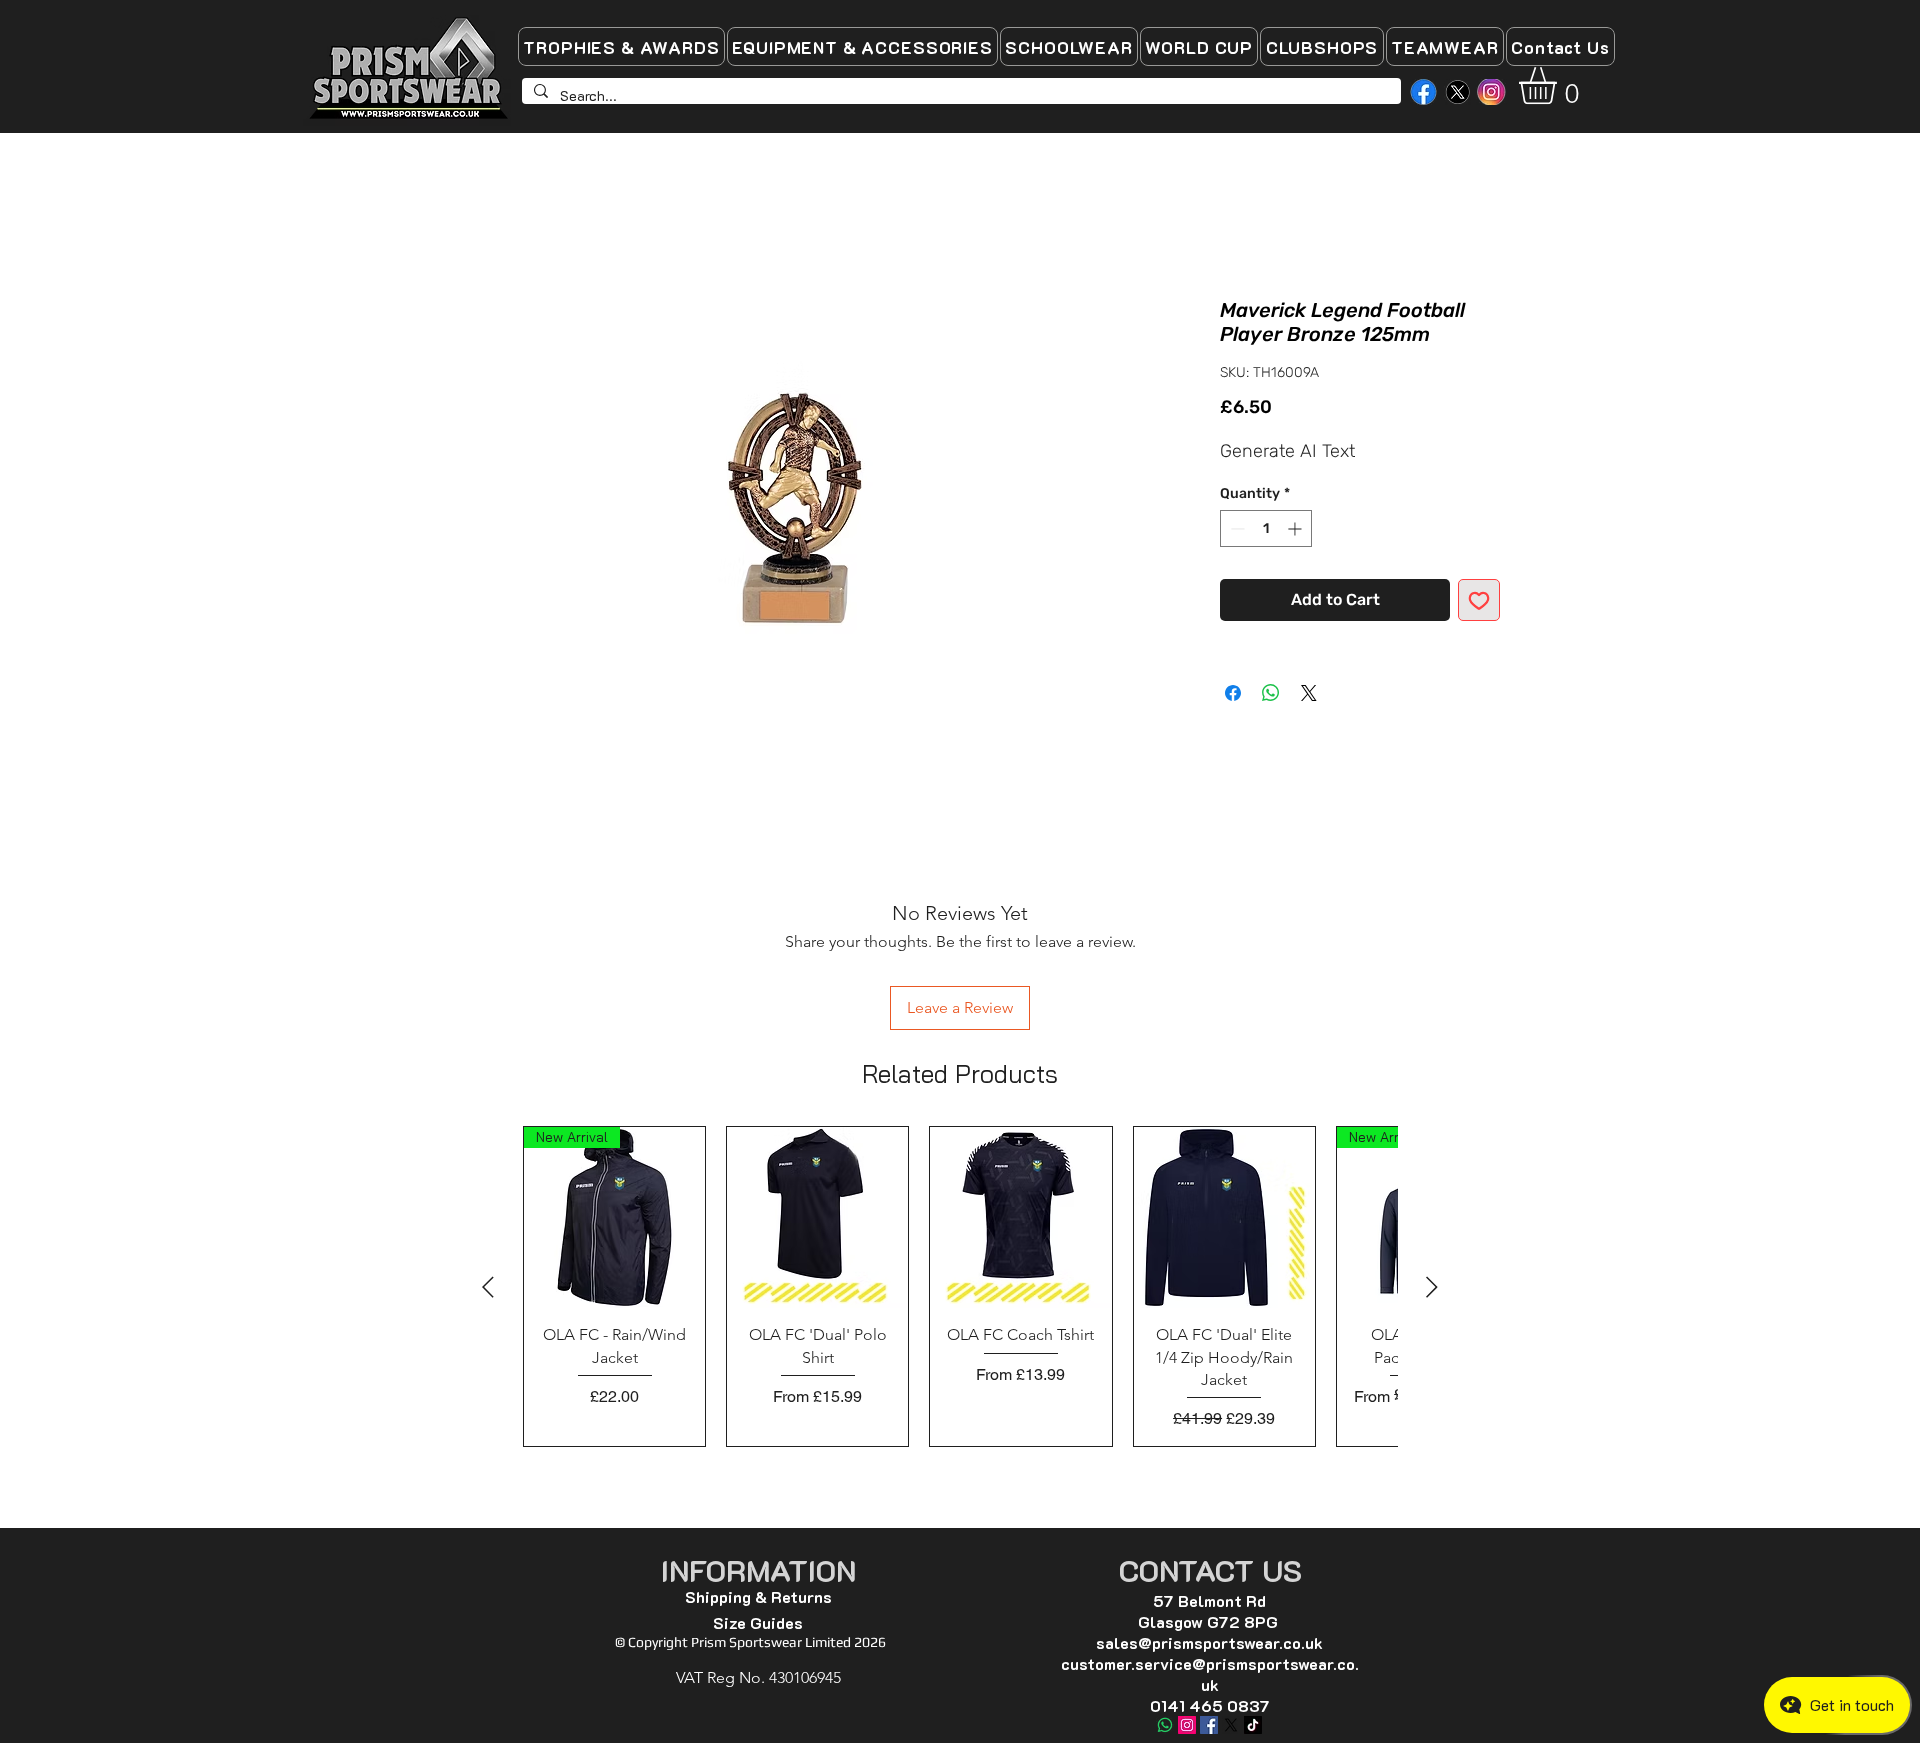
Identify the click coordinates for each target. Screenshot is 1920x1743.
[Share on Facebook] (1233, 695)
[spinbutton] (1266, 530)
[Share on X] (1309, 695)
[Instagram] (1187, 1595)
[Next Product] (1432, 1156)
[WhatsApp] (1165, 1595)
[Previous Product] (488, 1156)
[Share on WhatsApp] (1271, 695)
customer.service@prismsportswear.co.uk (1210, 1544)
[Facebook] (1209, 1595)
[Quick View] (817, 1086)
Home (442, 227)
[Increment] (1296, 530)
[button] (1559, 85)
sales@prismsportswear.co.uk (1209, 1512)
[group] (960, 1155)
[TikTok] (1253, 1595)
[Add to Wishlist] (1479, 602)
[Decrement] (1235, 530)
